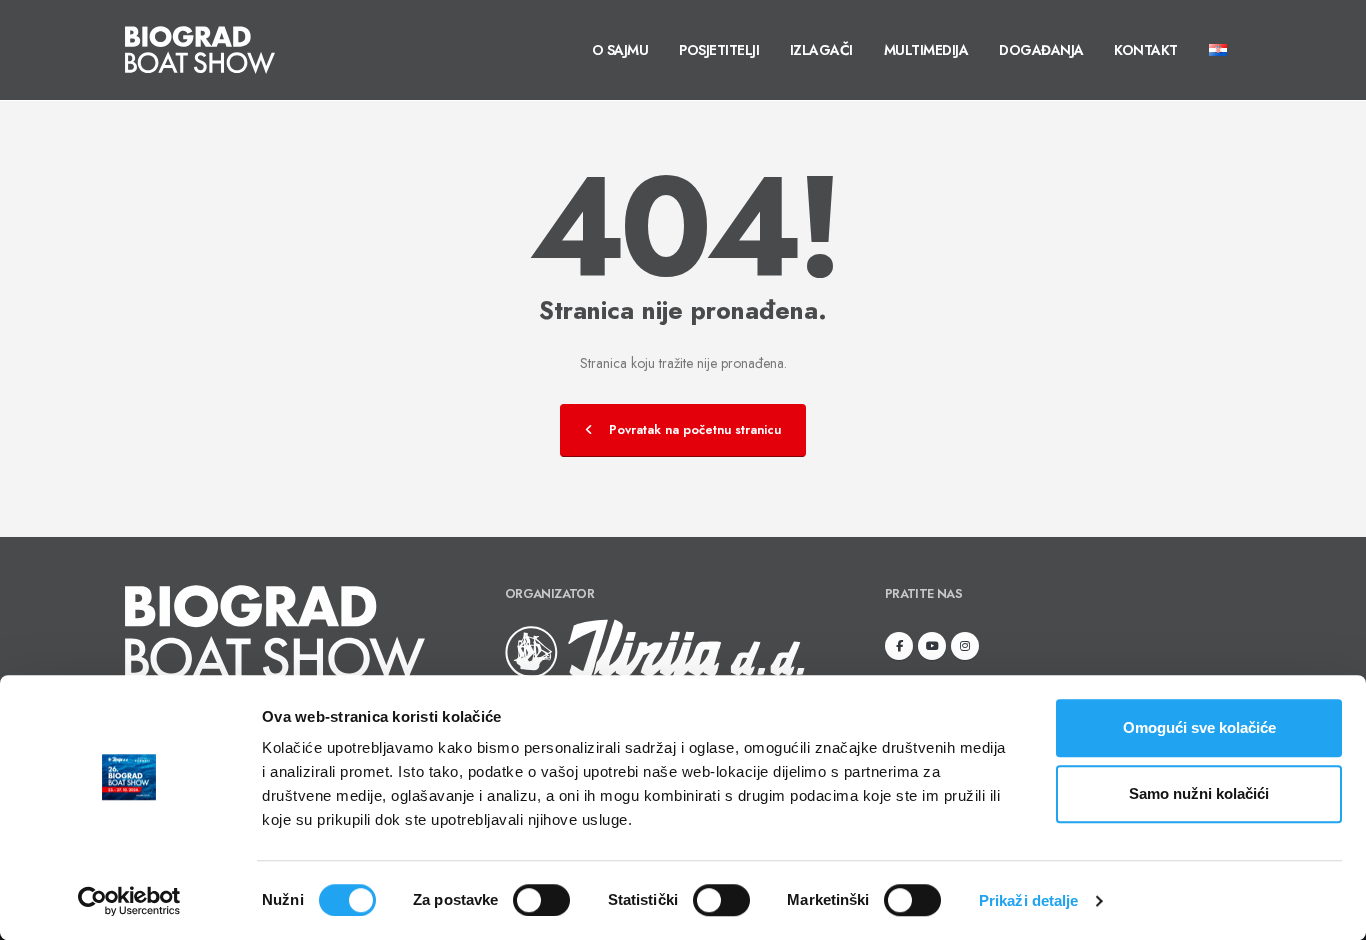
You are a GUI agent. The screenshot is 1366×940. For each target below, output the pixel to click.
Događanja (1041, 50)
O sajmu (620, 50)
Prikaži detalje (1029, 900)
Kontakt (1146, 50)
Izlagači (821, 50)
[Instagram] (965, 646)
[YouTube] (932, 646)
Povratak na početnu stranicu (695, 430)
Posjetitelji (719, 50)
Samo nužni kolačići (1199, 793)
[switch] (541, 900)
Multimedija (926, 50)
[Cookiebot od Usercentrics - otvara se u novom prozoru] (129, 901)
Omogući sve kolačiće (1199, 727)
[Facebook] (899, 646)
